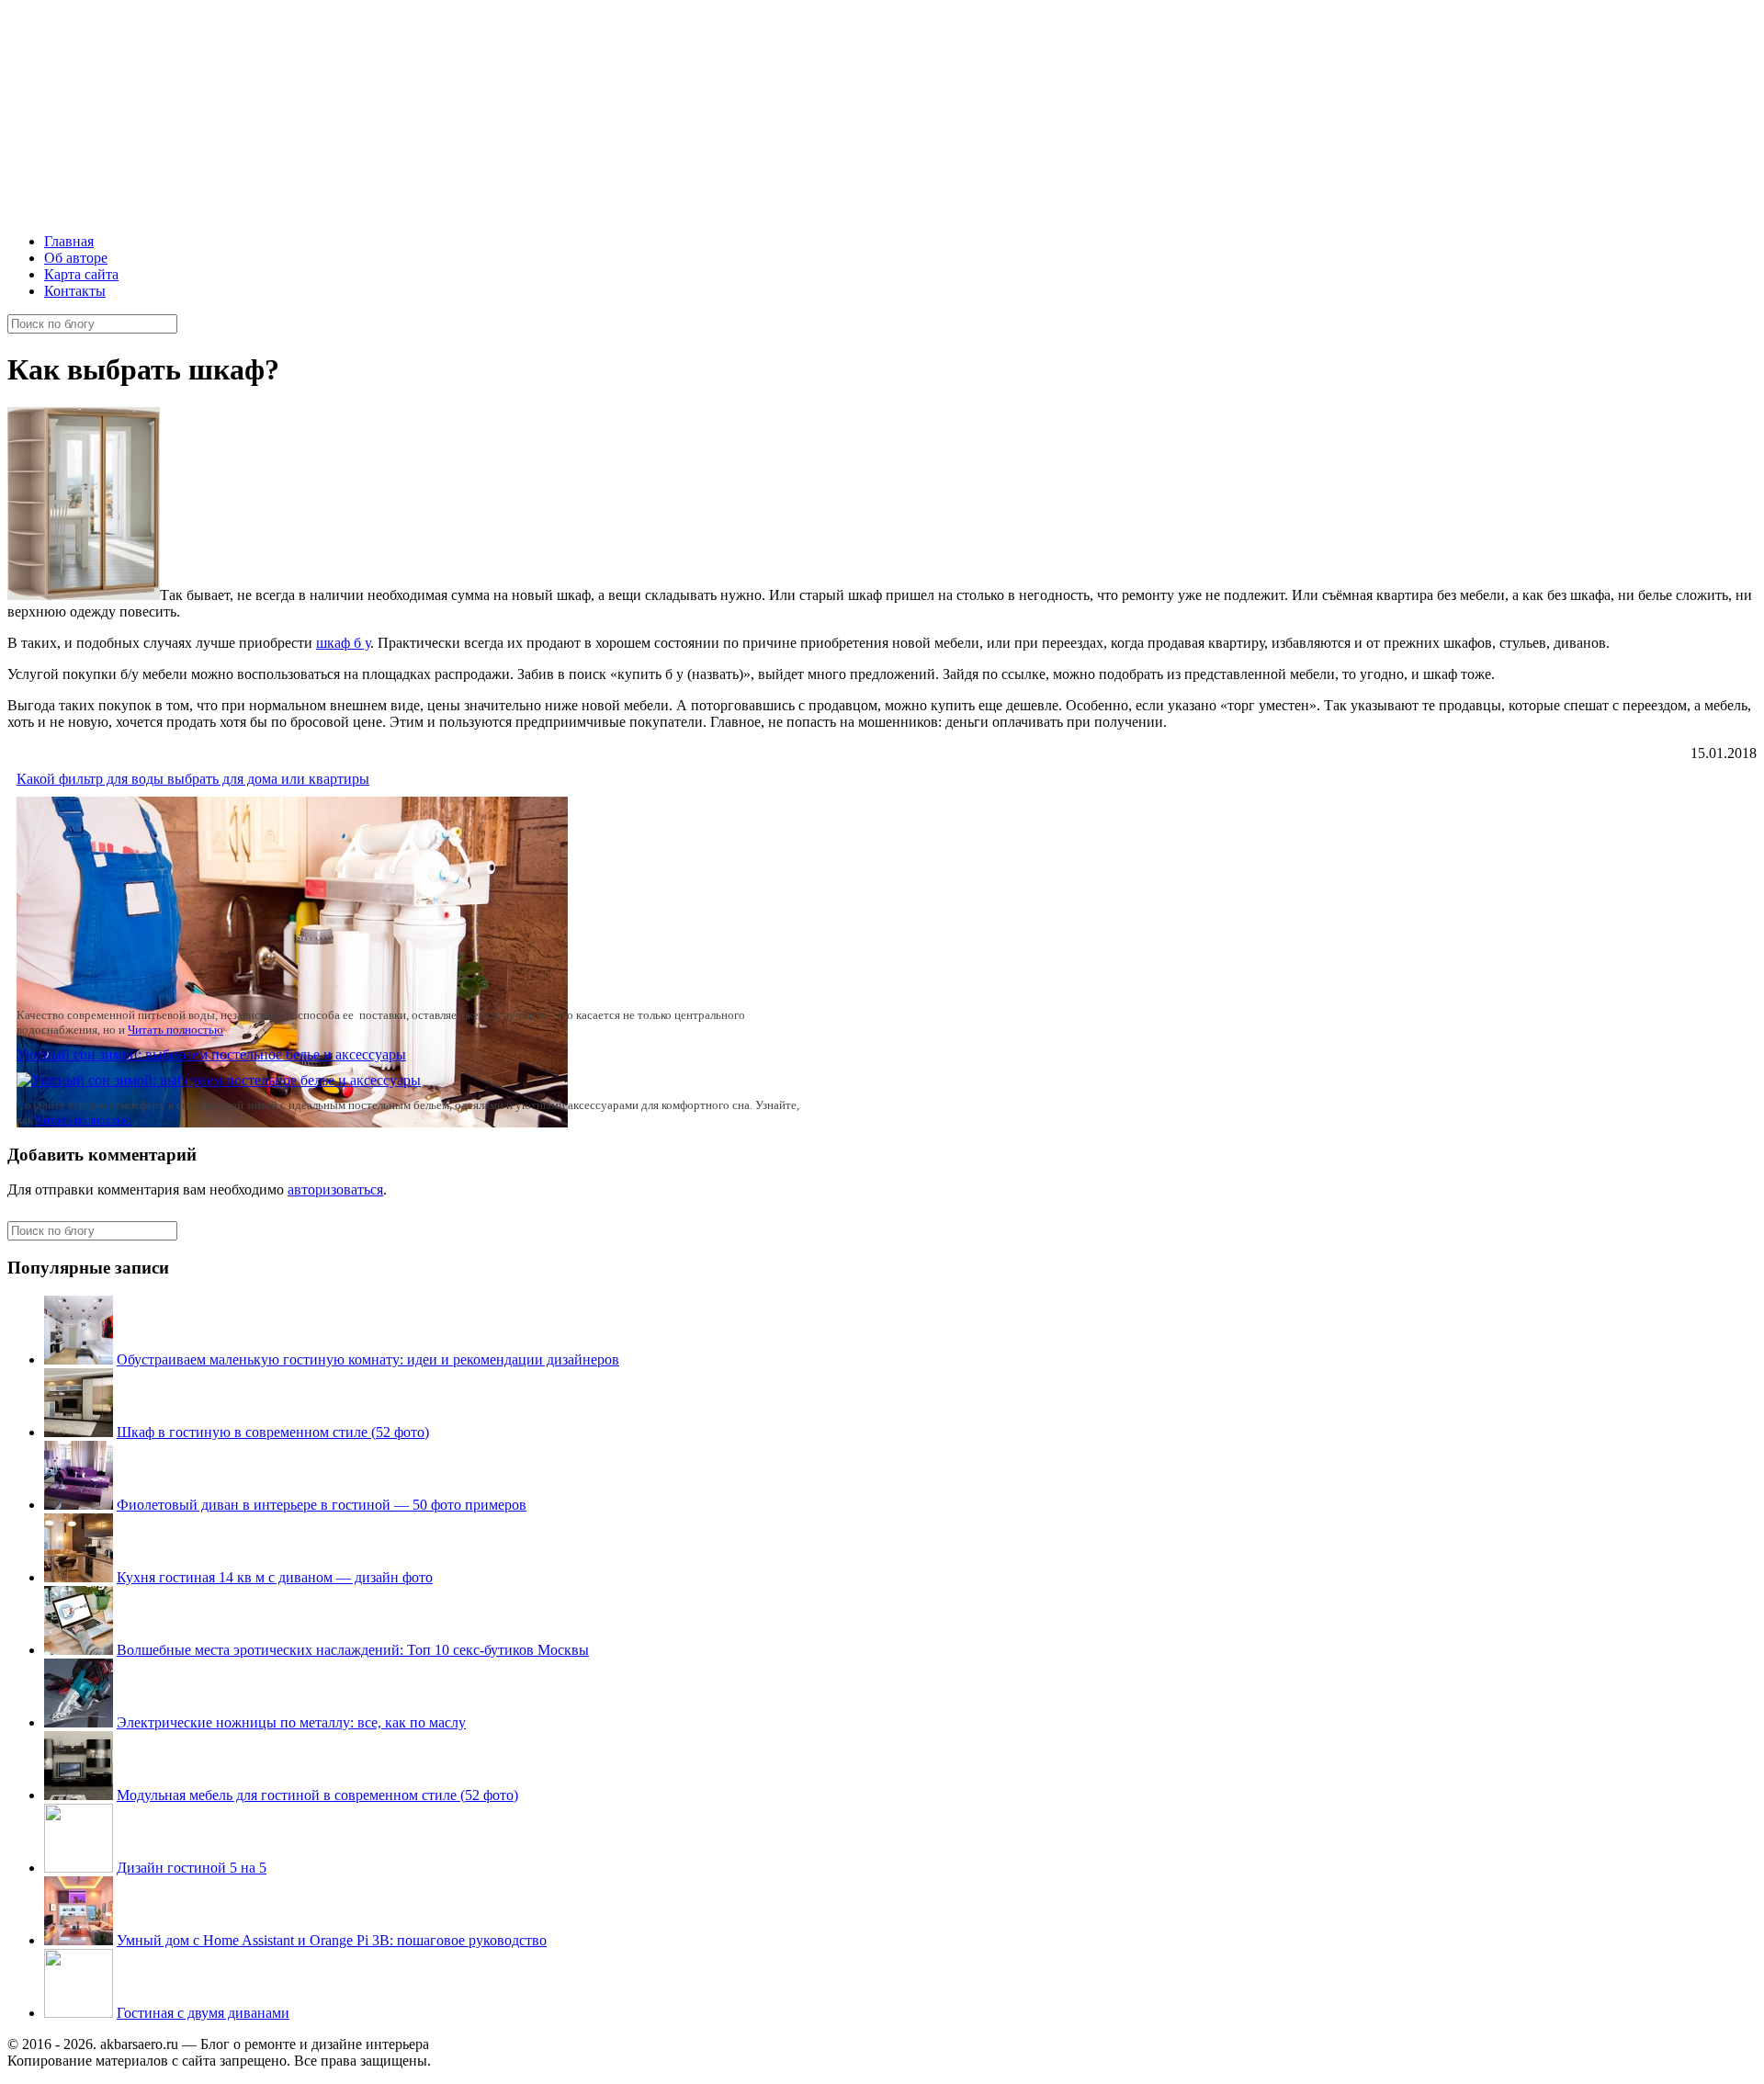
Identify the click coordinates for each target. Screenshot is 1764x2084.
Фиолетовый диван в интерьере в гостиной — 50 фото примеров (322, 1505)
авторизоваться (335, 1189)
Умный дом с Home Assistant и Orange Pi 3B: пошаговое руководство (332, 1940)
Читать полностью (175, 1030)
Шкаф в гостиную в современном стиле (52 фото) (273, 1432)
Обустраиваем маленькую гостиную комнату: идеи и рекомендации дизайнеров (368, 1359)
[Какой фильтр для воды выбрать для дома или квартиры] (292, 1122)
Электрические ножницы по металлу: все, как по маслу (291, 1722)
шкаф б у (343, 643)
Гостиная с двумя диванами (203, 2013)
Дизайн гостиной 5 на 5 (192, 1868)
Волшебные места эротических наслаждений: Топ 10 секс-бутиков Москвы (353, 1650)
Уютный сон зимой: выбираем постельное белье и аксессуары (211, 1054)
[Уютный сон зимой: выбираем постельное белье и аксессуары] (219, 1080)
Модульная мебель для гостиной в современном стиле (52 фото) (317, 1795)
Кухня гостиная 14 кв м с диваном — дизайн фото (275, 1577)
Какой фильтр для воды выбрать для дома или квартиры (193, 779)
